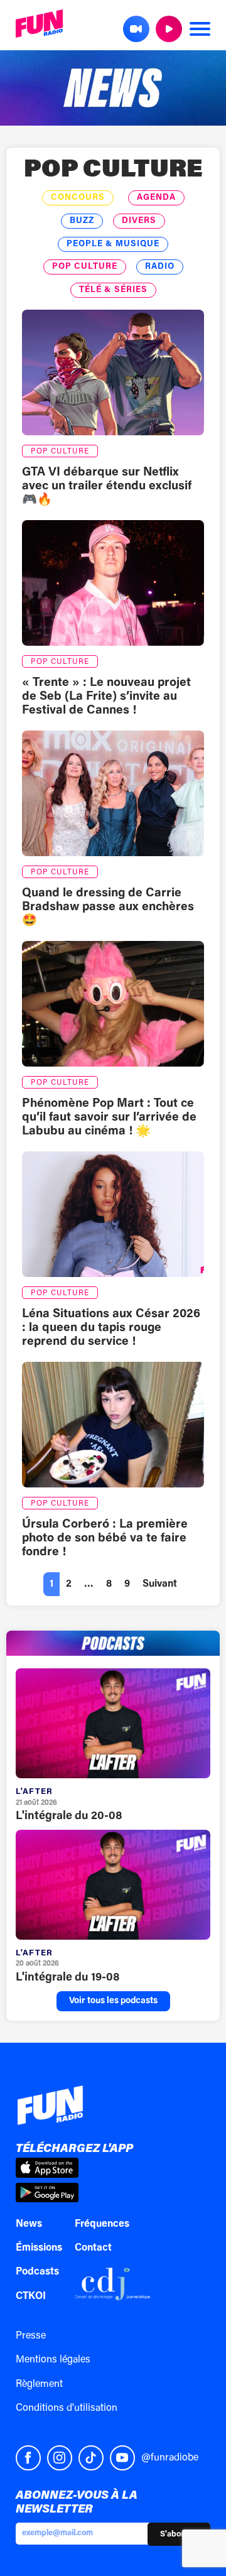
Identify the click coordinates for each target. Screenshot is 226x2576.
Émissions (39, 2248)
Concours (78, 198)
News (29, 2224)
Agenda (156, 198)
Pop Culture (113, 171)
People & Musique (113, 244)
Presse (31, 2336)
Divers (139, 221)
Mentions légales (53, 2360)
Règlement (39, 2384)
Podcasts (37, 2272)
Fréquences (102, 2224)
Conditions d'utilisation (67, 2408)
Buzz (82, 221)
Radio (160, 267)
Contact (93, 2248)
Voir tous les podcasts (113, 2001)
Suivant (160, 1584)
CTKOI (31, 2296)
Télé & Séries (113, 290)
